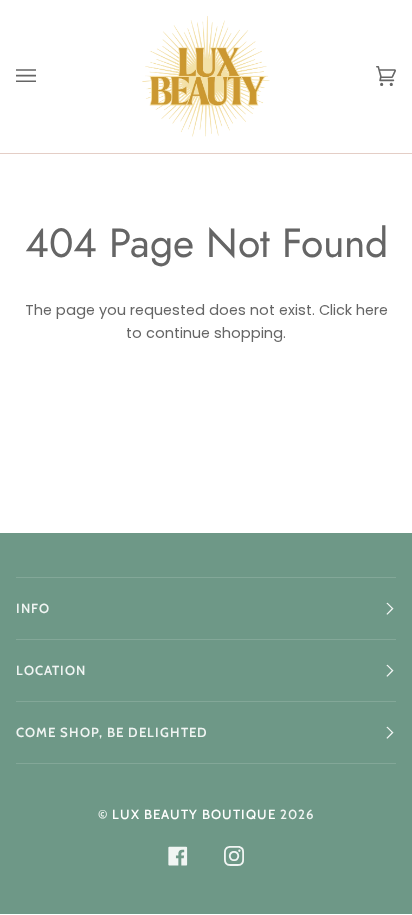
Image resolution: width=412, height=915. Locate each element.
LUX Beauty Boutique (194, 814)
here (372, 310)
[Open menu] (46, 76)
